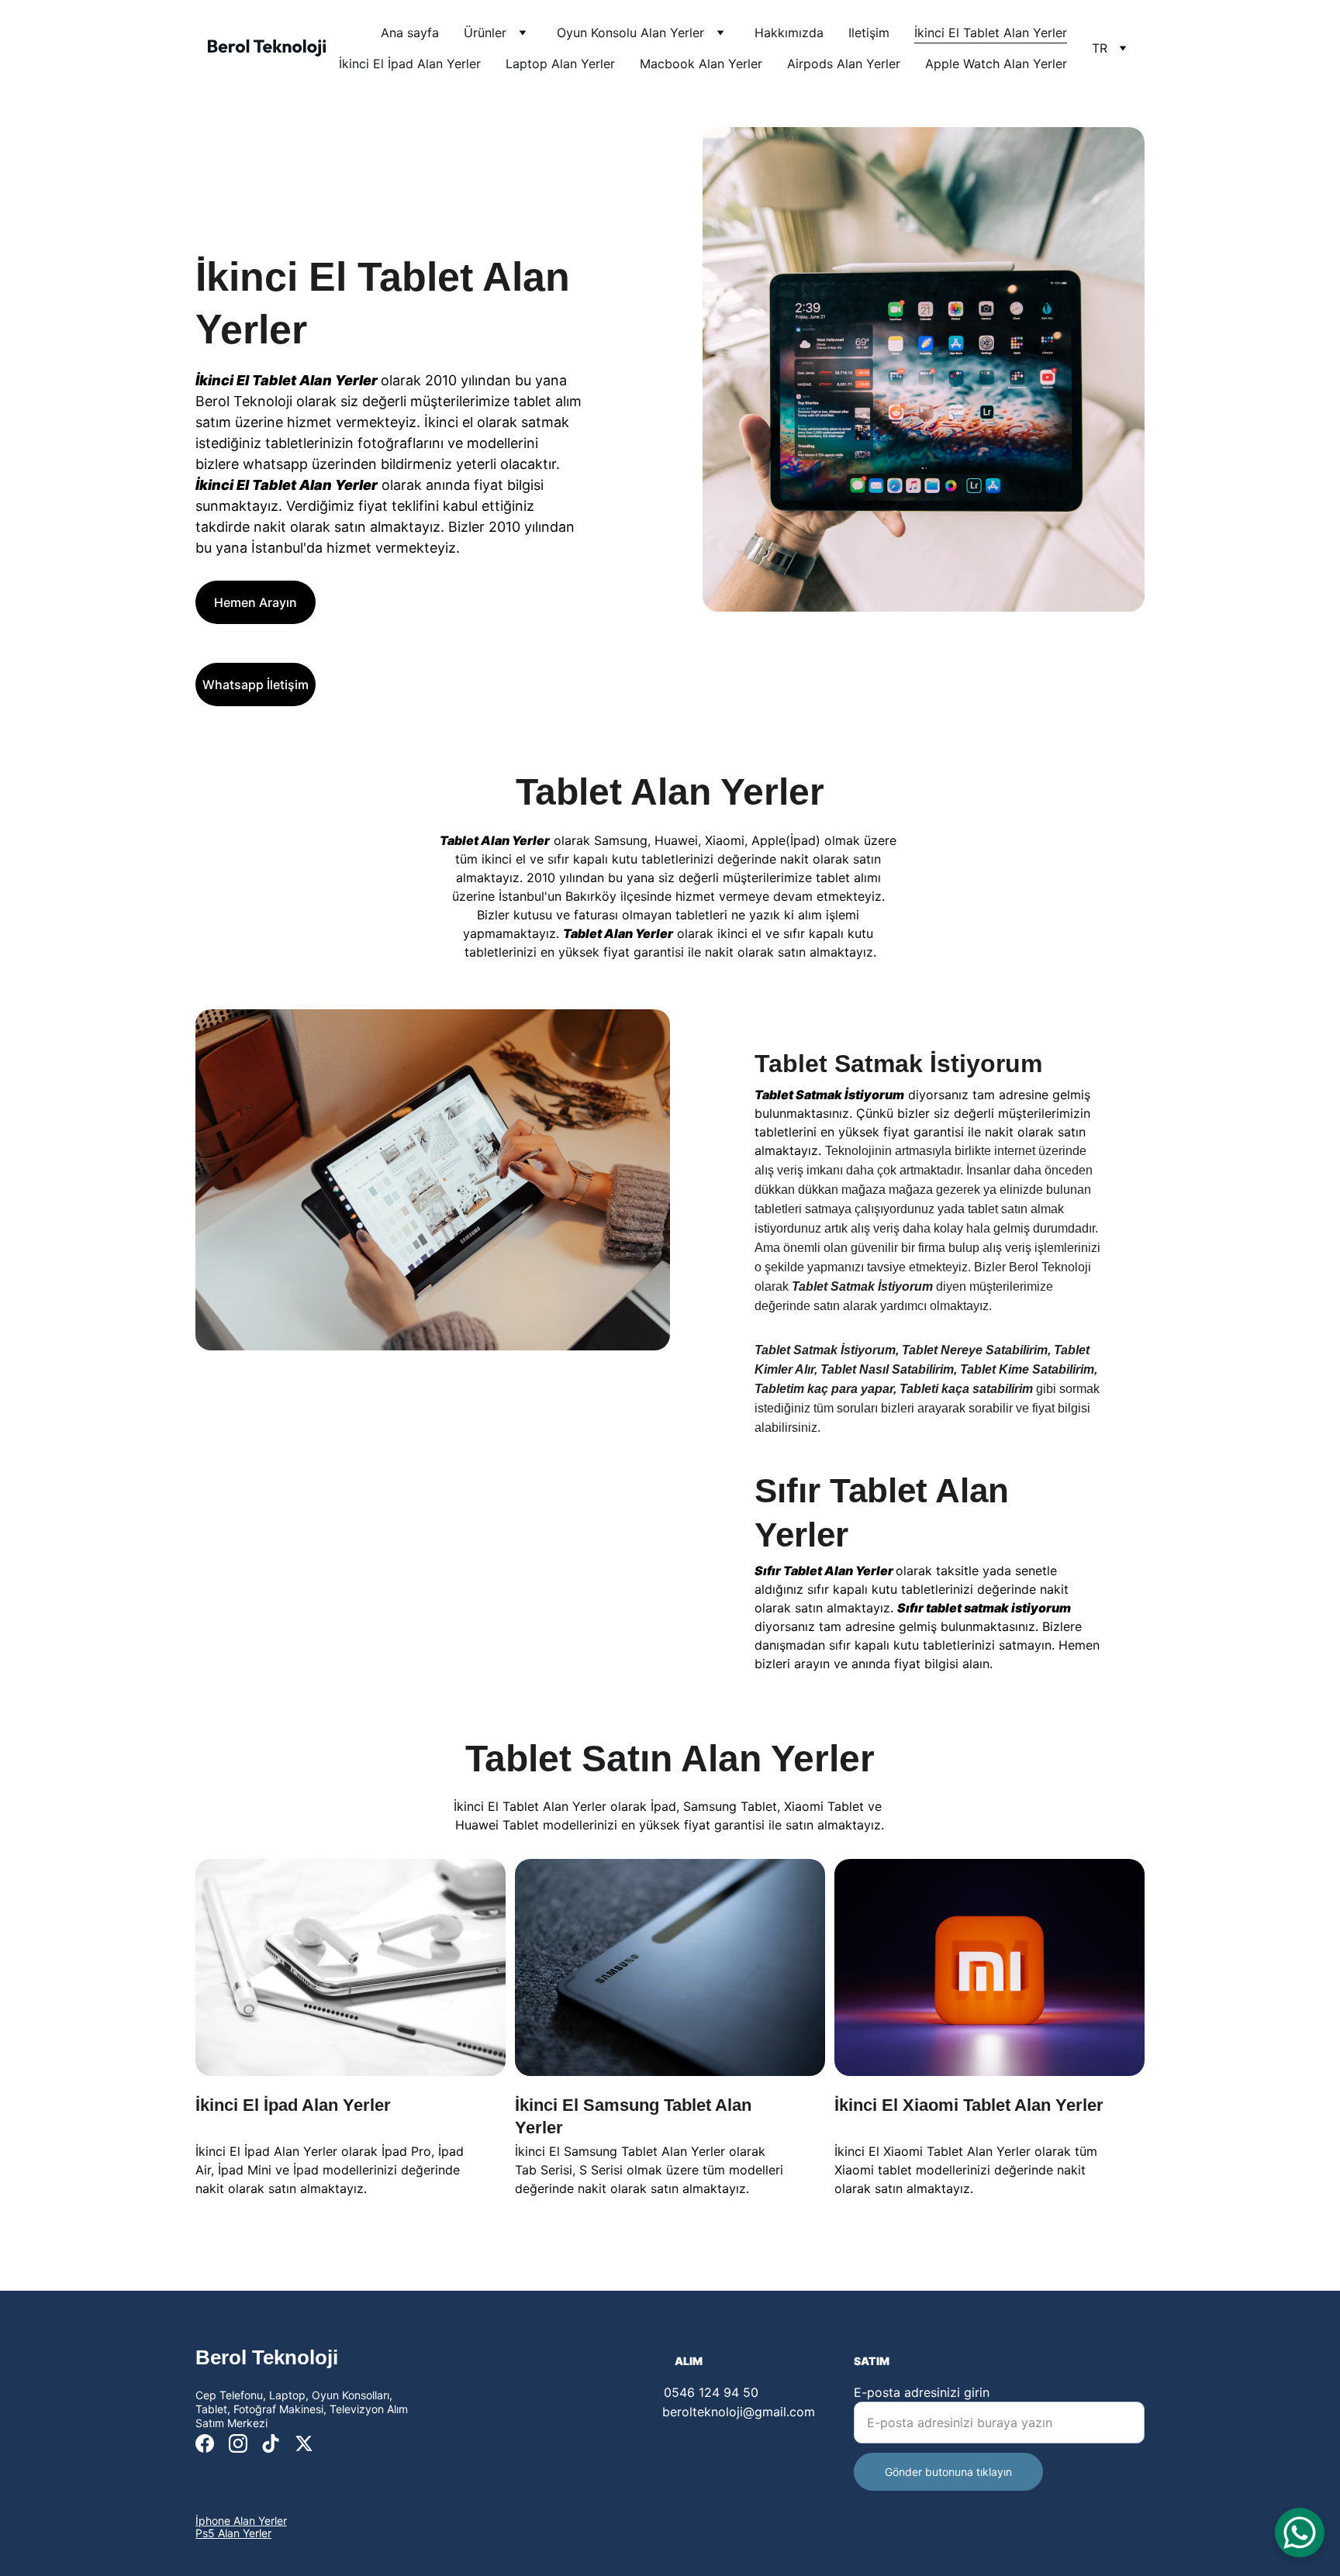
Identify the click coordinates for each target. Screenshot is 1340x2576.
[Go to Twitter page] (304, 2443)
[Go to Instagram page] (238, 2443)
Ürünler (485, 33)
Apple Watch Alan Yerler (996, 64)
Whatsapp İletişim (256, 685)
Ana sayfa (410, 33)
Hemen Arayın (256, 602)
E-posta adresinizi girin (922, 2392)
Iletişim (869, 33)
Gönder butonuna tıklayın (948, 2472)
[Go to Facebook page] (205, 2443)
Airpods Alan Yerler (844, 64)
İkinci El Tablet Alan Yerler (991, 33)
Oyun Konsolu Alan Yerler (630, 33)
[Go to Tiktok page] (271, 2443)
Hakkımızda (789, 33)
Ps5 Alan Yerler (233, 2533)
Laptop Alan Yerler (560, 64)
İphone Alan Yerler (241, 2521)
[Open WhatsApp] (1300, 2533)
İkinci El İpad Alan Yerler (410, 64)
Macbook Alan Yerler (701, 64)
